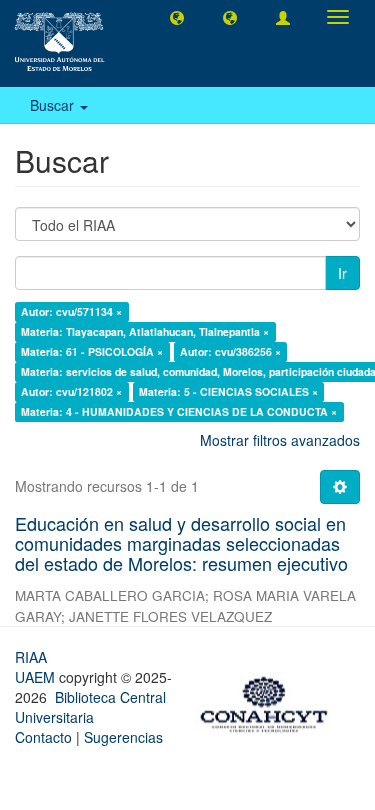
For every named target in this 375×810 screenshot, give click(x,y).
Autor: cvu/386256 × (230, 351)
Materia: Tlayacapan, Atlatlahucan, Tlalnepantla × (145, 331)
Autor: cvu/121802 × (71, 391)
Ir (342, 273)
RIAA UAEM (37, 667)
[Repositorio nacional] (270, 701)
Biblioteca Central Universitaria (90, 707)
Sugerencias (123, 737)
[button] (177, 17)
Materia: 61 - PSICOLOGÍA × (92, 351)
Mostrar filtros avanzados (280, 440)
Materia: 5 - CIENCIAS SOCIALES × (228, 391)
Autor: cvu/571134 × (71, 311)
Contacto (43, 737)
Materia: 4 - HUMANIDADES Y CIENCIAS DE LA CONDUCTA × (179, 411)
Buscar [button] (54, 105)
